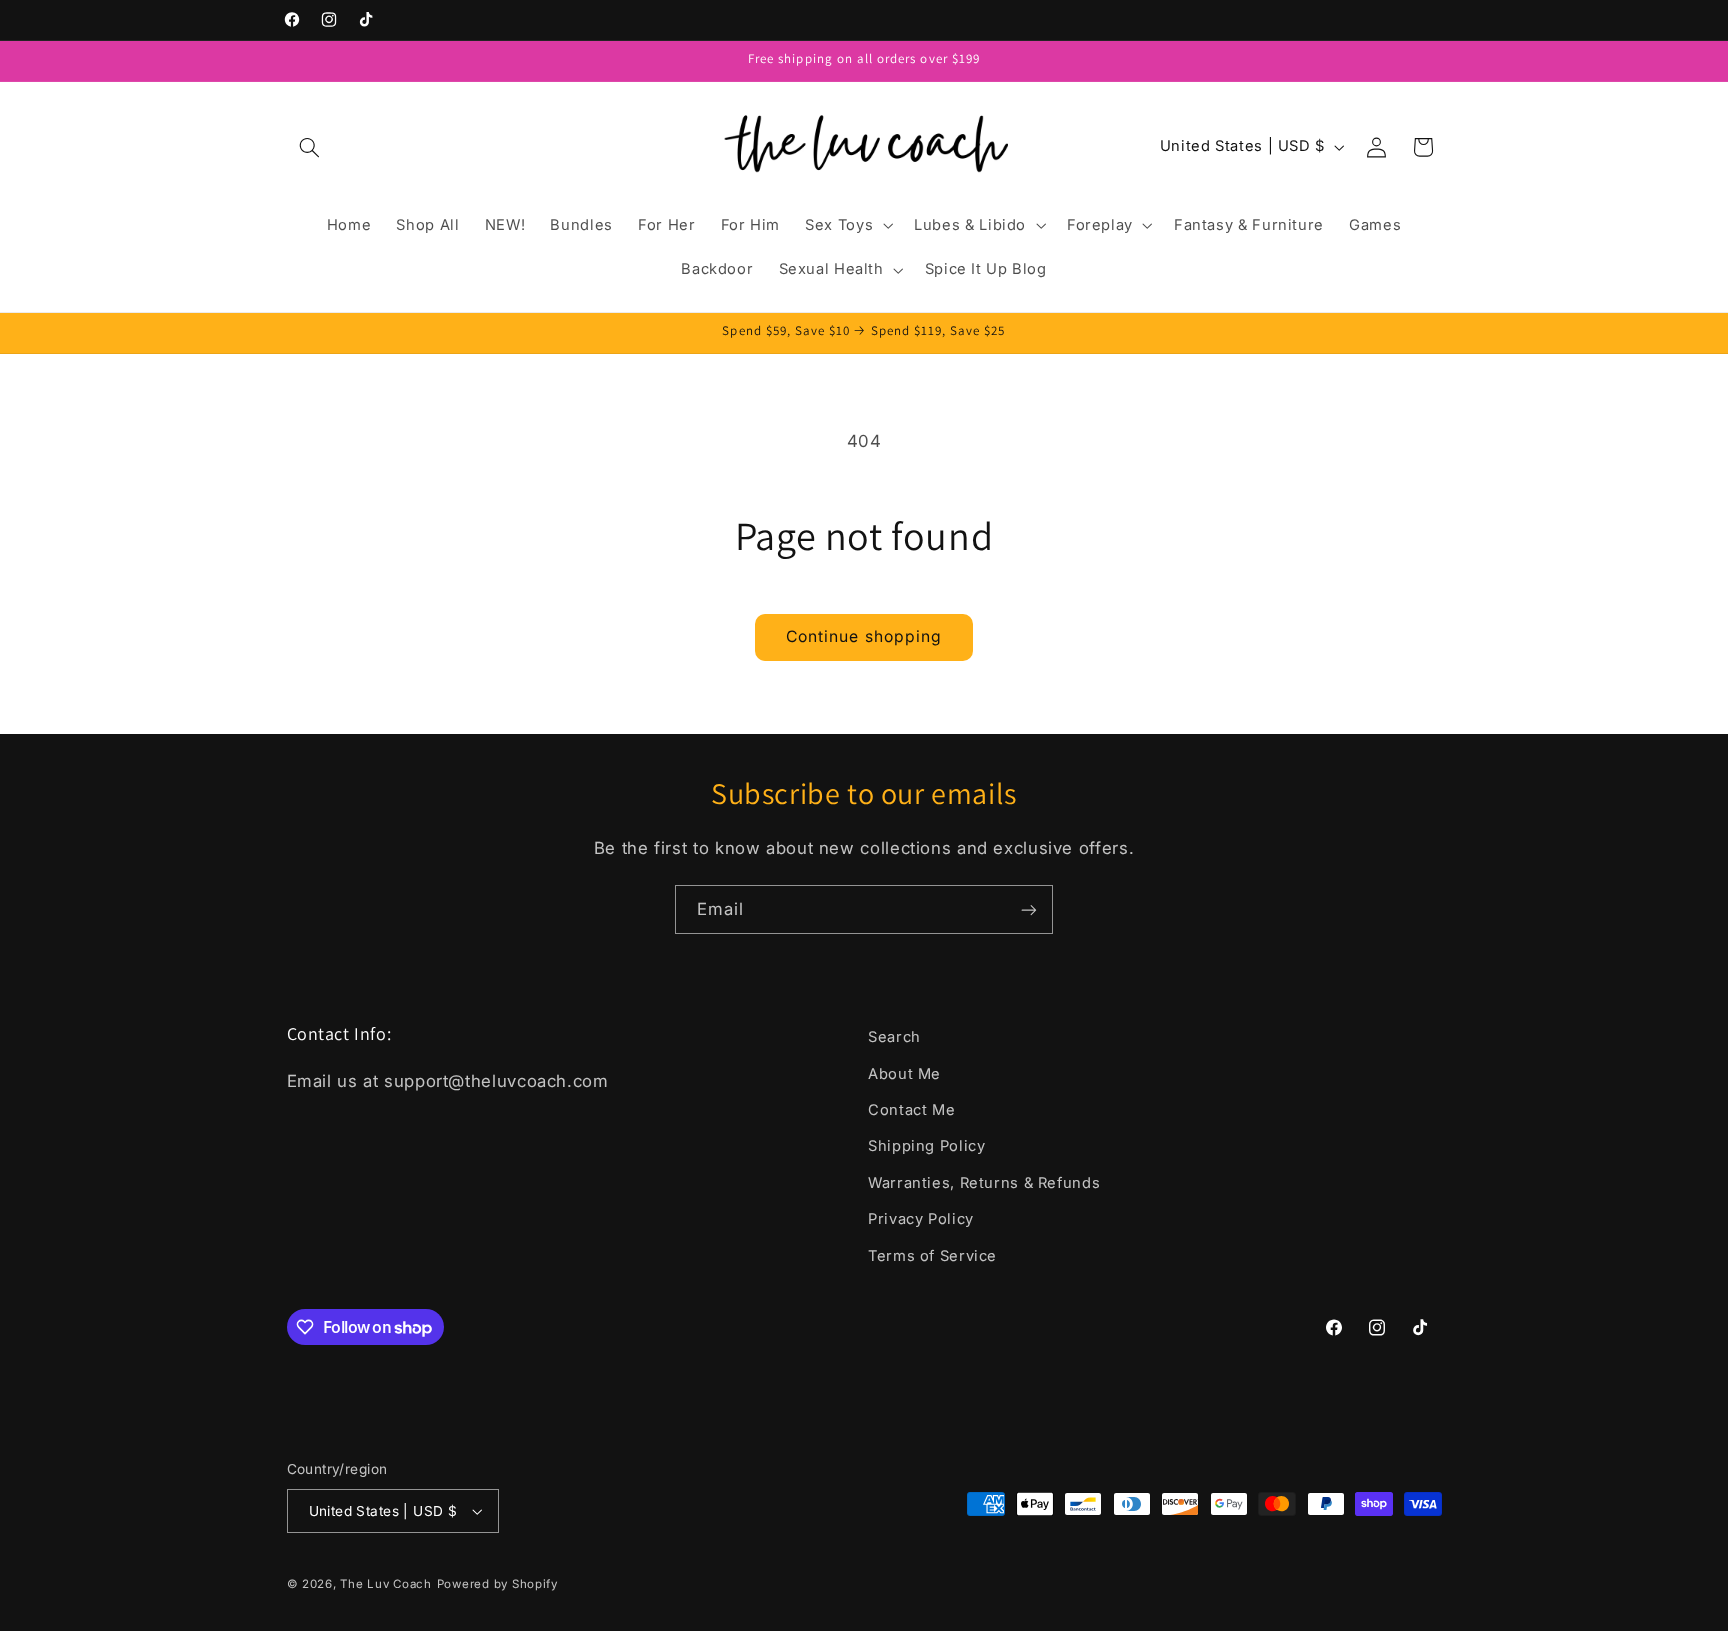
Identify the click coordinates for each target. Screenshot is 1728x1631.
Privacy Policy (921, 1219)
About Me (904, 1074)
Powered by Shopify (497, 1584)
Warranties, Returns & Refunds (984, 1183)
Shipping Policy (926, 1146)
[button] (310, 147)
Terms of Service (932, 1256)
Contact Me (911, 1110)
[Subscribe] (1029, 909)
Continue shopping (864, 636)
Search (894, 1037)
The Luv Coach (386, 1584)
